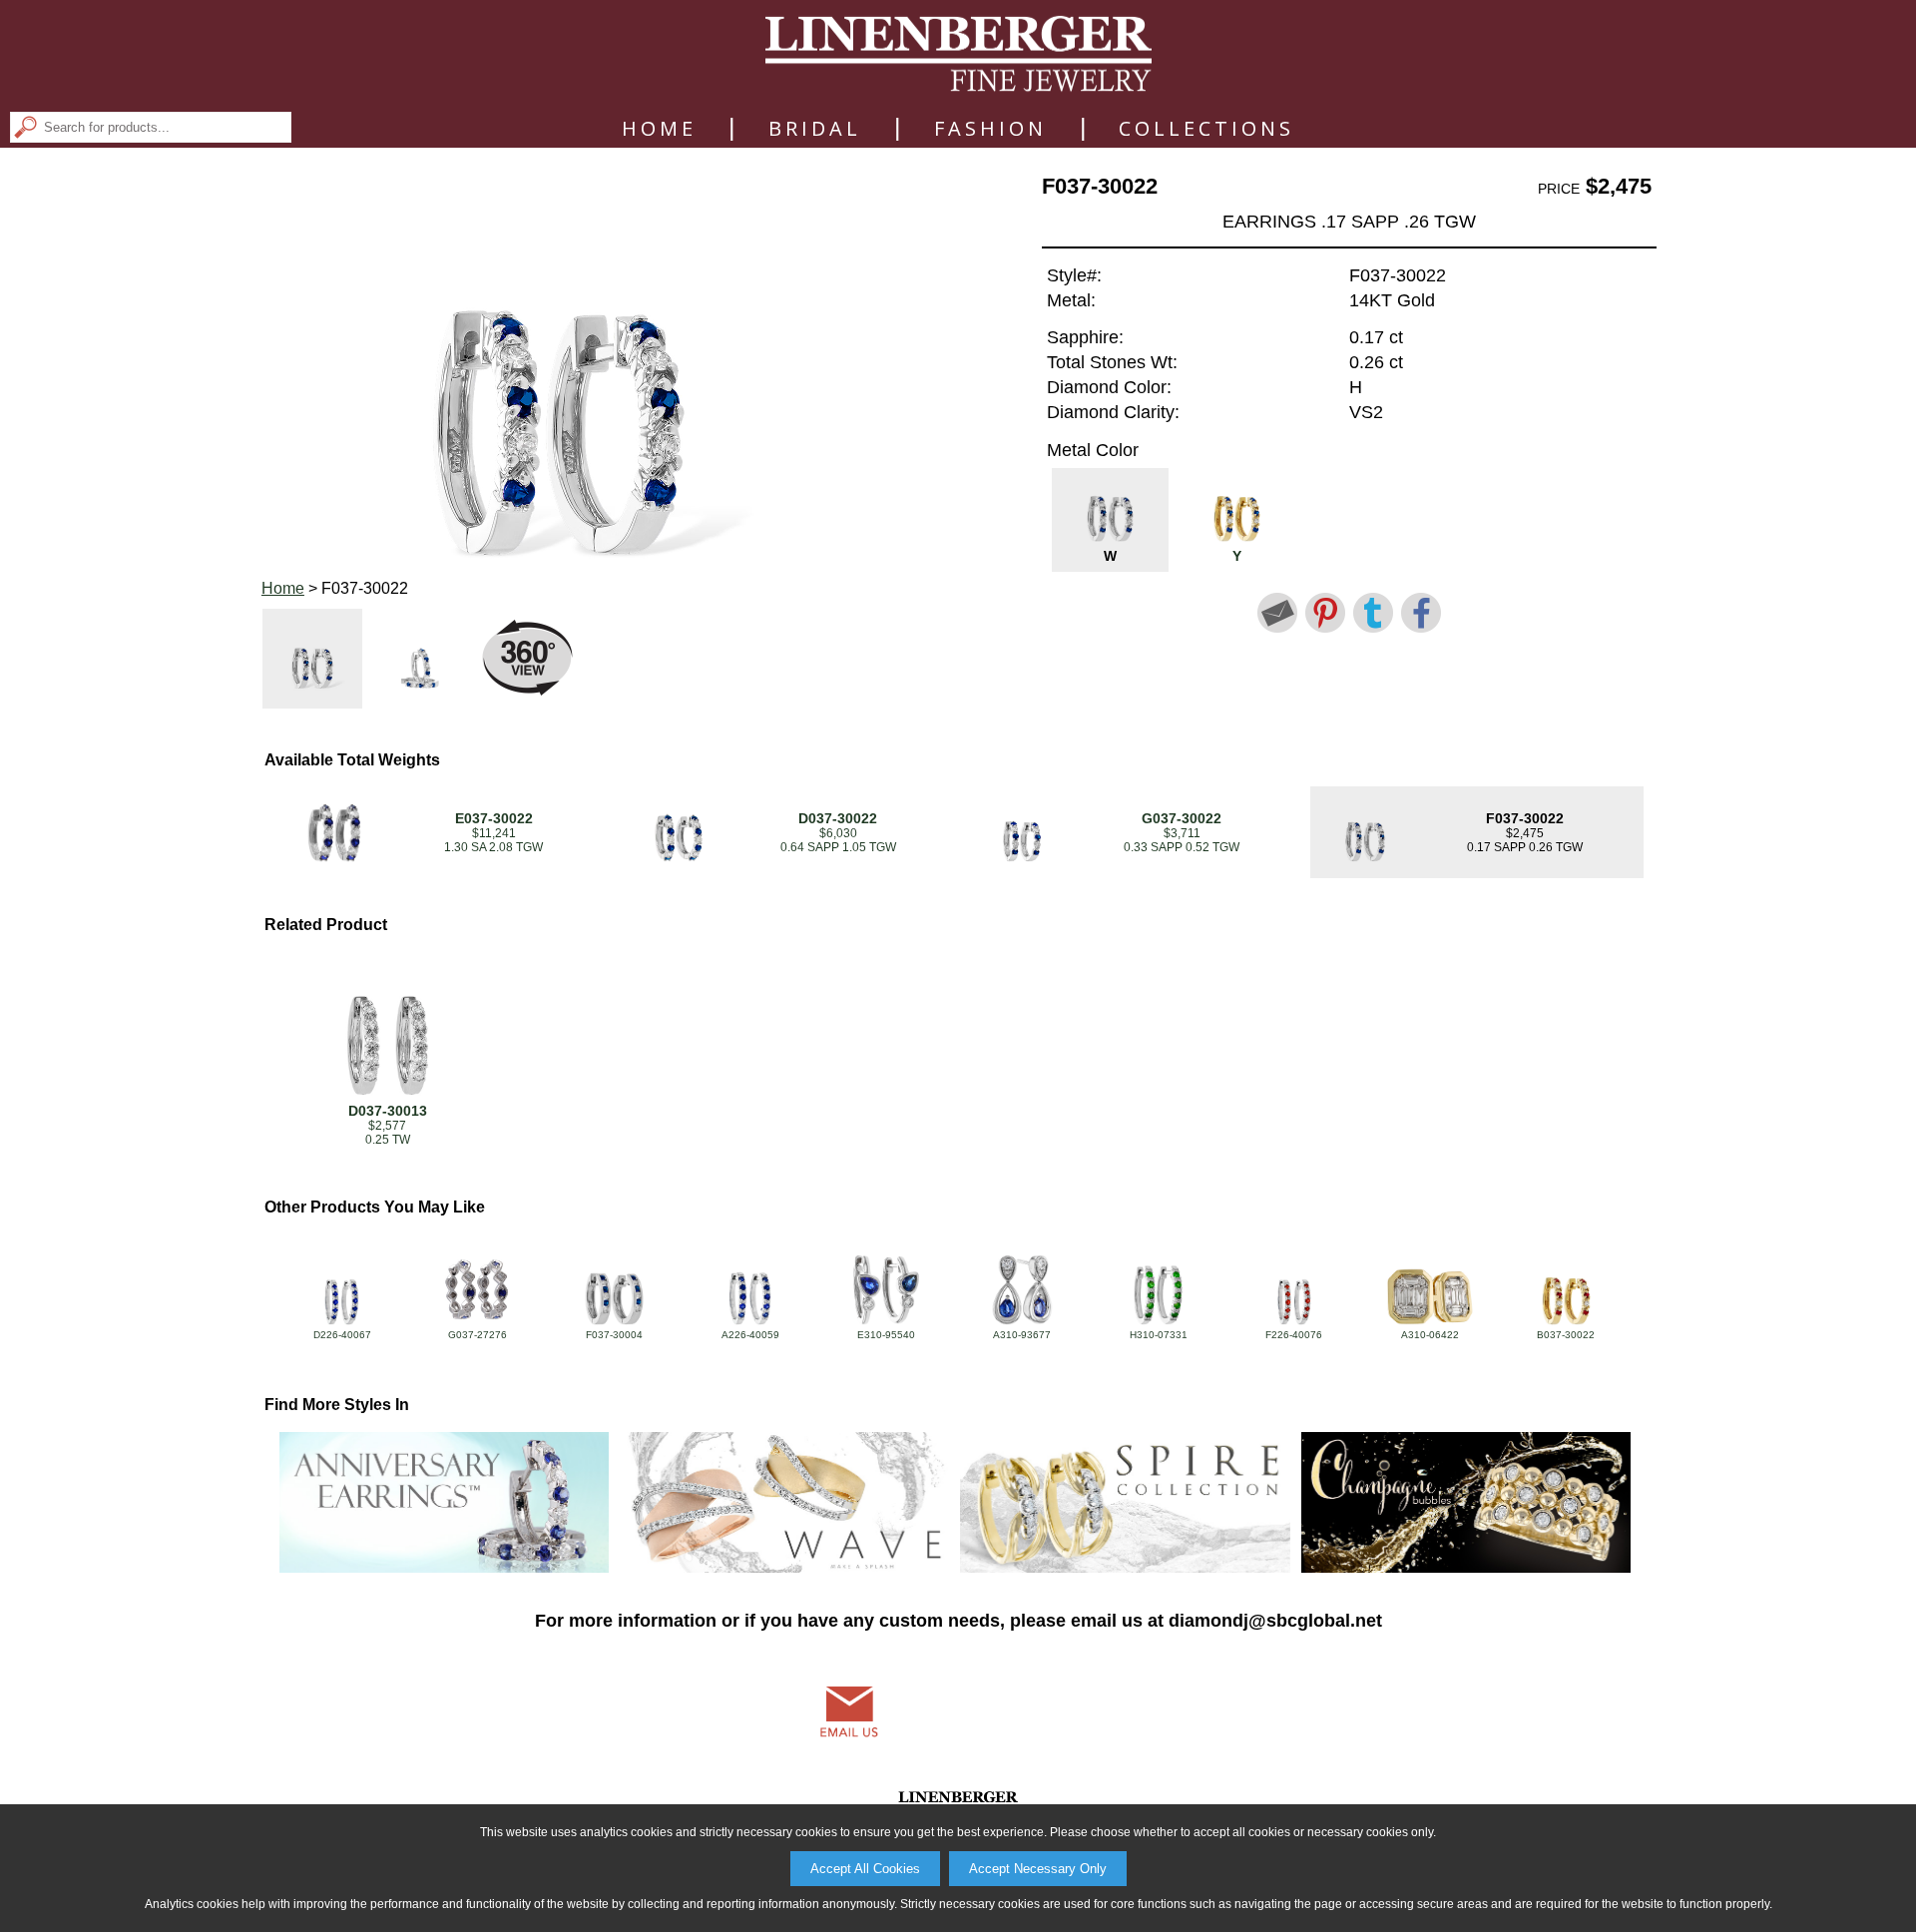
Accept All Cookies (865, 1869)
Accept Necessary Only (1038, 1869)
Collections (1206, 129)
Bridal (815, 129)
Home (659, 129)
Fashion (990, 129)
